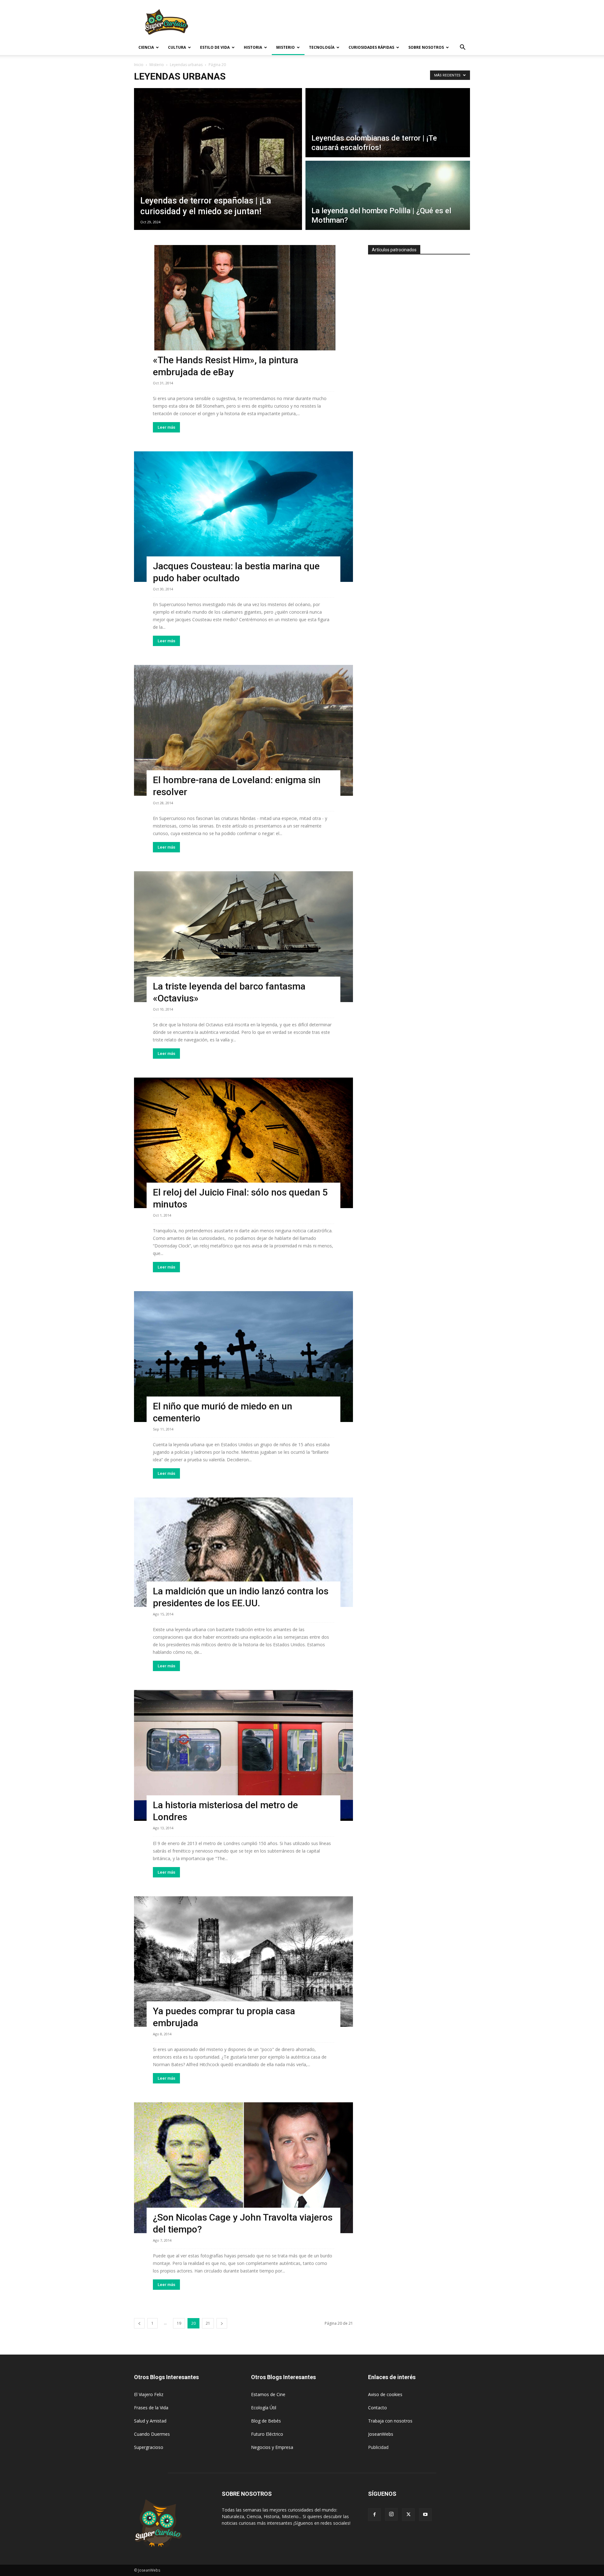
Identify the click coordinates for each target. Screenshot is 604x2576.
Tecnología (322, 47)
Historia (253, 47)
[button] (462, 48)
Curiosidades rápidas (371, 47)
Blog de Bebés (266, 2421)
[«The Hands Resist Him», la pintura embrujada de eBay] (243, 310)
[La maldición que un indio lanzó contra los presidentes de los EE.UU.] (243, 1552)
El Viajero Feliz (149, 2394)
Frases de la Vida (151, 2408)
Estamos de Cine (268, 2394)
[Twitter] (408, 2515)
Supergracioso (149, 2447)
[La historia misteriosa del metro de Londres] (243, 1755)
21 (208, 2323)
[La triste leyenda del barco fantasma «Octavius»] (243, 937)
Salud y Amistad (150, 2421)
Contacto (377, 2408)
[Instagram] (391, 2514)
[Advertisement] (355, 23)
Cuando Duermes (152, 2434)
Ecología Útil (264, 2408)
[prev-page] (139, 2323)
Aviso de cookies (385, 2394)
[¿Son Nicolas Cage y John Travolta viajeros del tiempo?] (243, 2168)
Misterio (285, 47)
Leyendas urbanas (186, 65)
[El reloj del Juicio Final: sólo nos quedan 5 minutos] (243, 1143)
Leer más (166, 427)
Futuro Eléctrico (267, 2434)
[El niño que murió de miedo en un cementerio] (243, 1357)
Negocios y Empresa (272, 2447)
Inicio (139, 65)
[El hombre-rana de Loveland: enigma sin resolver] (243, 730)
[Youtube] (425, 2515)
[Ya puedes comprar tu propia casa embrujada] (243, 1962)
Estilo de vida (215, 47)
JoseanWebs (381, 2434)
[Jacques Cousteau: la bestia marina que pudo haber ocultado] (243, 517)
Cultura (177, 47)
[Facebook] (374, 2515)
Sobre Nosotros (426, 47)
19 (179, 2323)
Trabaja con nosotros (390, 2421)
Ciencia (146, 47)
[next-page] (222, 2323)
